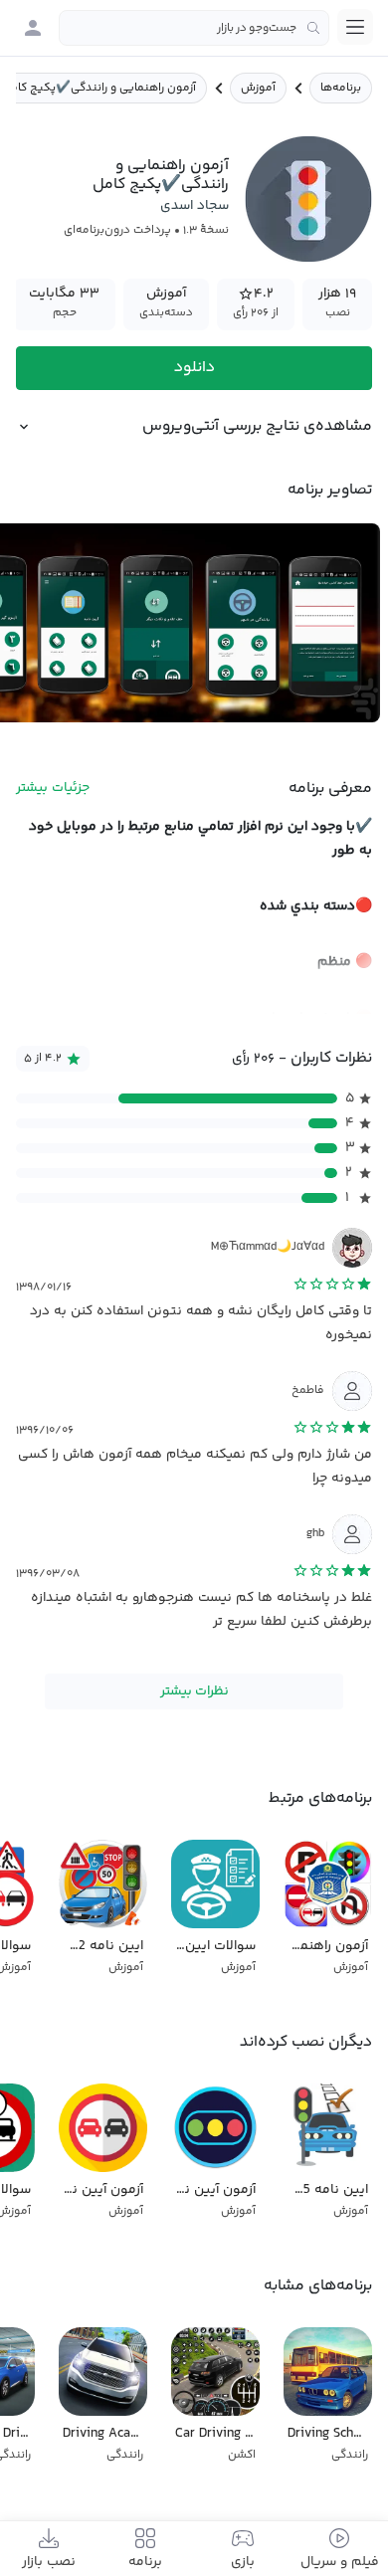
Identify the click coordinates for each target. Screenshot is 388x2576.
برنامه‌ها (341, 88)
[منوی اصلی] (355, 27)
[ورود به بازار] (33, 28)
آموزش (258, 88)
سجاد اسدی (194, 206)
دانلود (194, 368)
